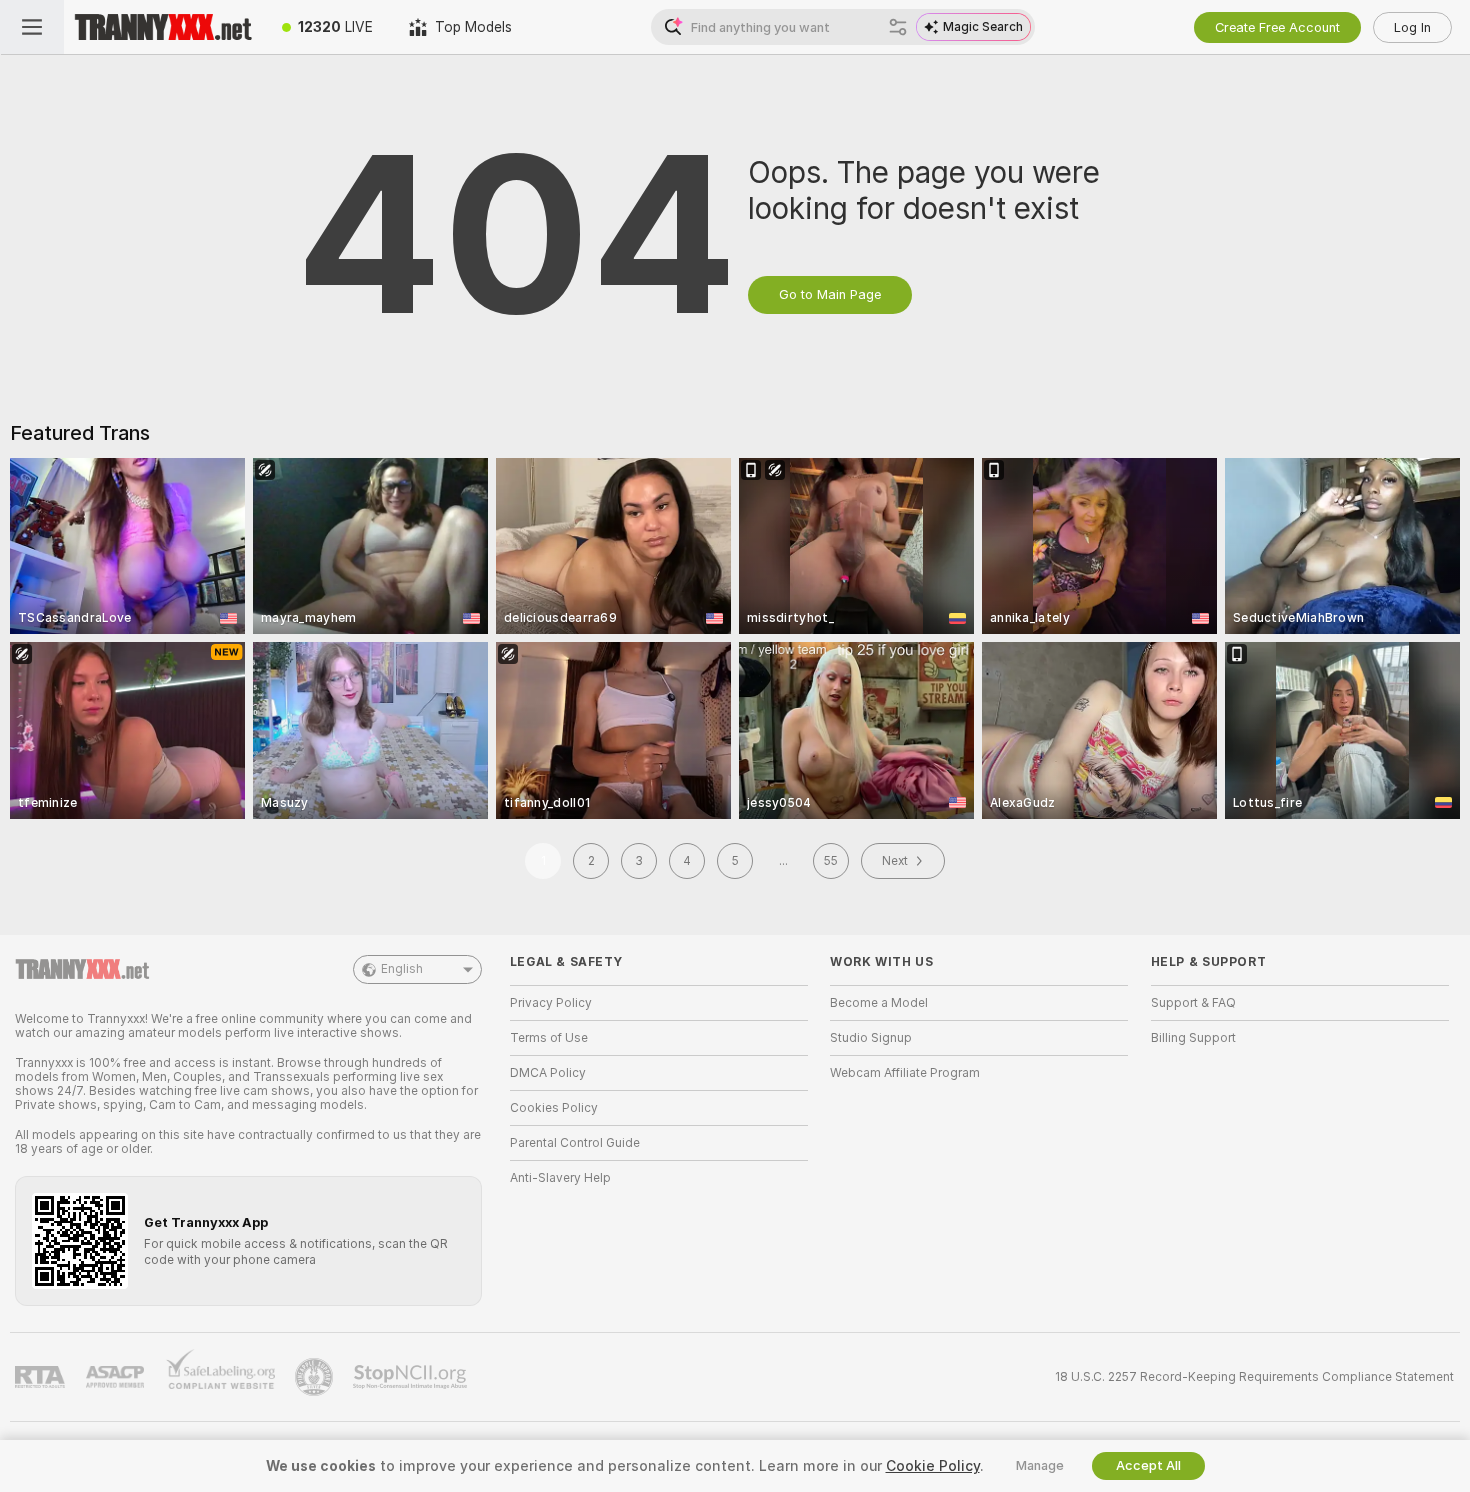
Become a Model (879, 1003)
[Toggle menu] (32, 27)
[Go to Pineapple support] (316, 1377)
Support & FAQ (1193, 1003)
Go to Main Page (830, 294)
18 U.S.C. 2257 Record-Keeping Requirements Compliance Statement (1254, 1377)
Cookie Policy (933, 1466)
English (402, 969)
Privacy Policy (551, 1003)
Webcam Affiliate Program (905, 1073)
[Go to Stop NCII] (412, 1377)
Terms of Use (549, 1038)
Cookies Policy (554, 1108)
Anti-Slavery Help (560, 1178)
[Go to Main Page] (164, 27)
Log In (1412, 27)
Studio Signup (871, 1038)
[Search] (898, 27)
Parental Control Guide (575, 1143)
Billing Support (1193, 1038)
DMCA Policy (548, 1073)
